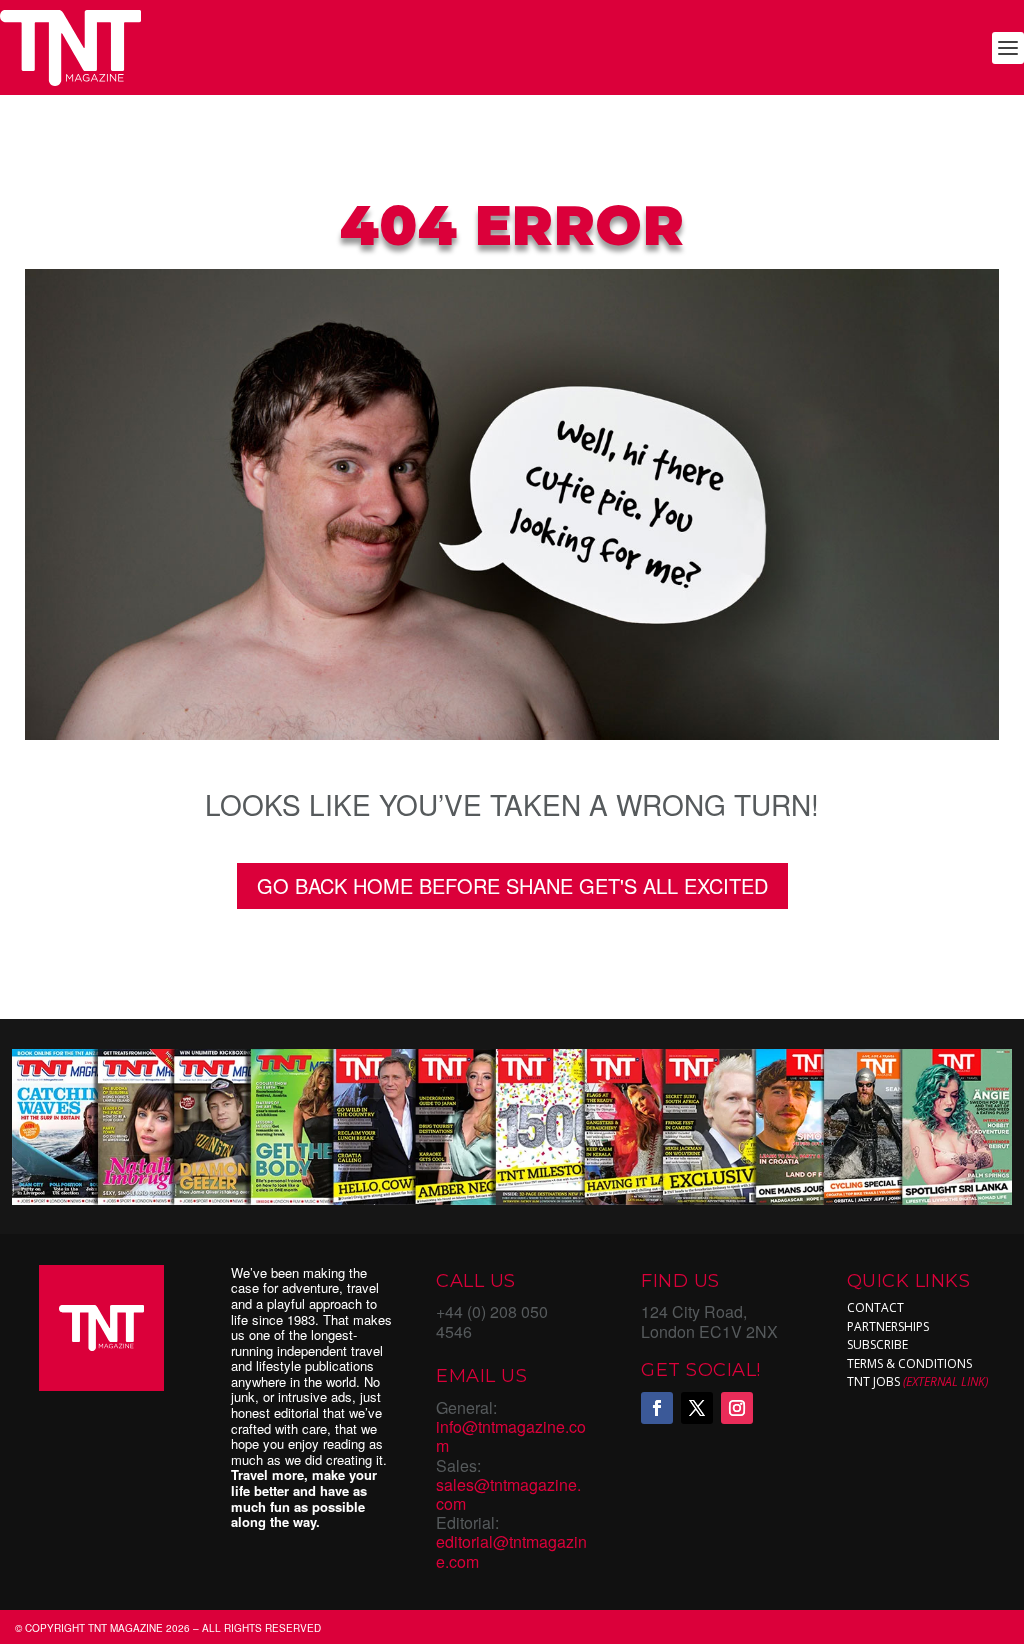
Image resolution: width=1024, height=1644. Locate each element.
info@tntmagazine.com (511, 1436)
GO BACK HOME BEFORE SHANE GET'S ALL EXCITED (512, 885)
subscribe (877, 1344)
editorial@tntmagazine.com (511, 1551)
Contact (875, 1307)
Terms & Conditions (909, 1363)
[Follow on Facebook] (657, 1408)
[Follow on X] (697, 1408)
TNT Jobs (873, 1381)
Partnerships (888, 1326)
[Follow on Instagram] (737, 1408)
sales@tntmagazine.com (508, 1494)
